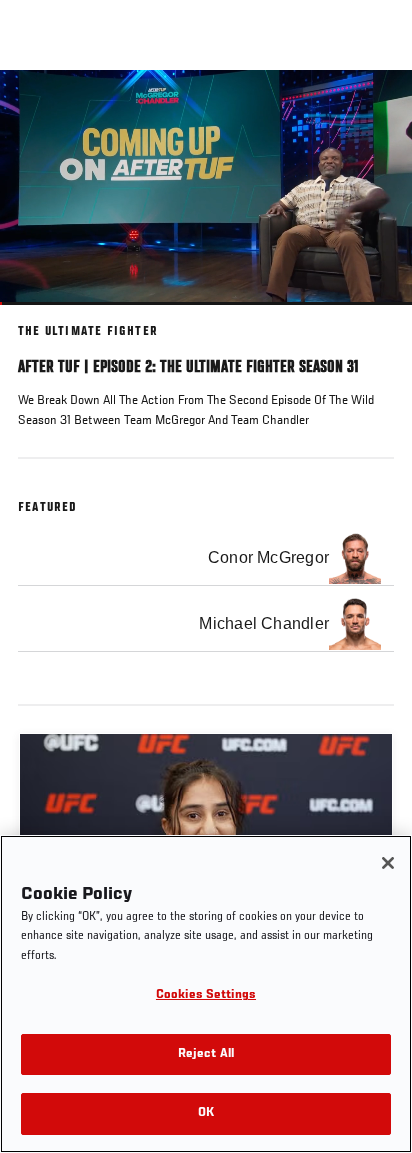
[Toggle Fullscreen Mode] (371, 317)
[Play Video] (206, 187)
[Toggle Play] (42, 317)
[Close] (388, 863)
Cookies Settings (206, 995)
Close (376, 108)
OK (206, 1113)
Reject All (206, 1054)
